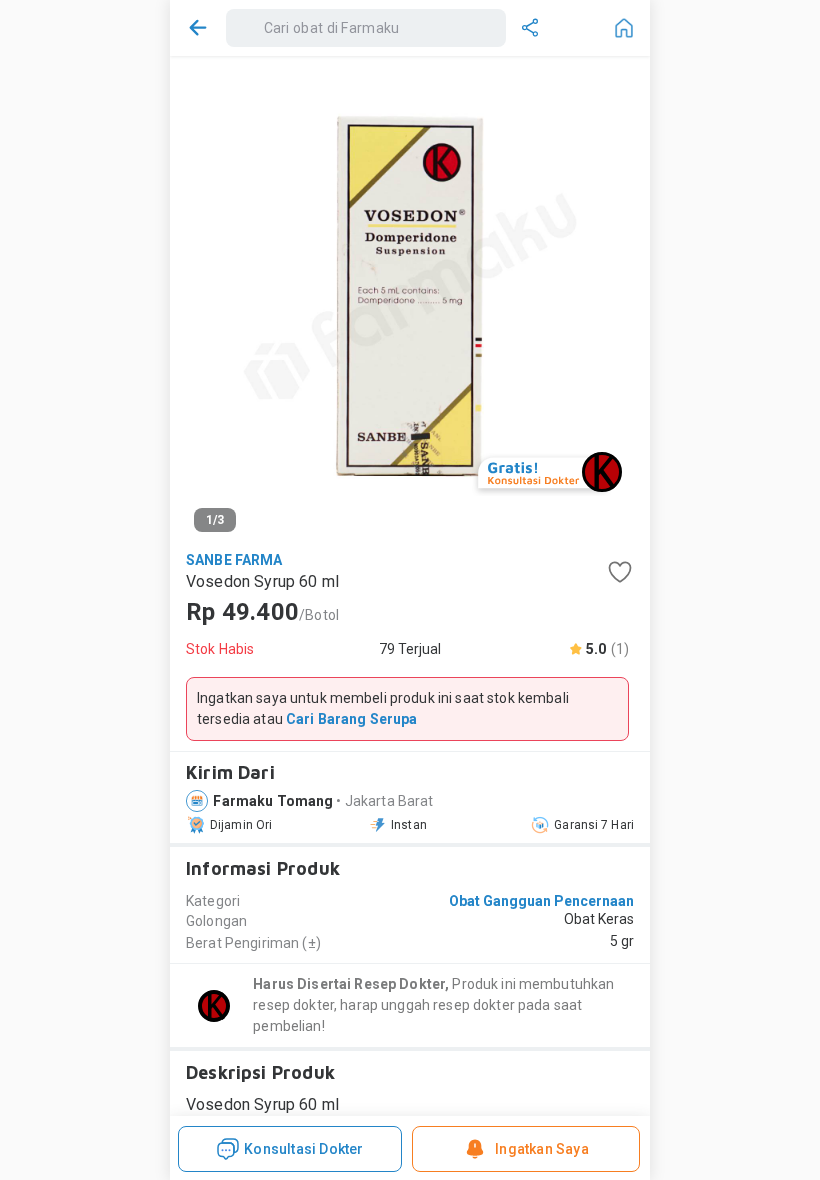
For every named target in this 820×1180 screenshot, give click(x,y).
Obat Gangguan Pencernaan (541, 901)
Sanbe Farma (234, 560)
